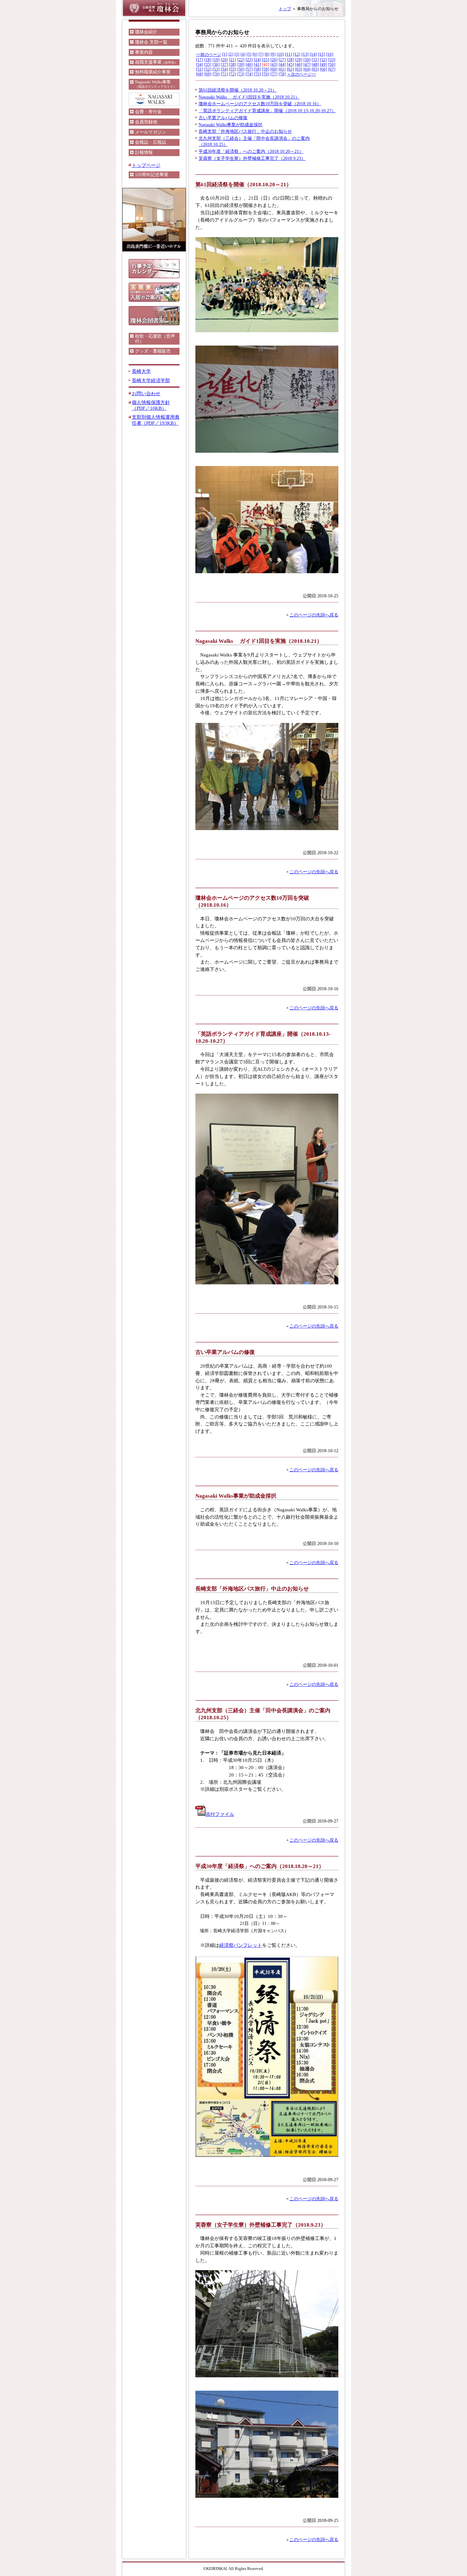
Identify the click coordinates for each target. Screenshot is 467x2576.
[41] (257, 65)
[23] (249, 60)
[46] (299, 65)
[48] (315, 65)
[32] (323, 60)
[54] (224, 69)
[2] (231, 54)
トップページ (146, 165)
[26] (274, 60)
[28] (290, 60)
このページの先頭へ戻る (314, 615)
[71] (224, 74)
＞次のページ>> (301, 74)
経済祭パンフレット (241, 1945)
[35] (208, 65)
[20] (224, 60)
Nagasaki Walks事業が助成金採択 (230, 125)
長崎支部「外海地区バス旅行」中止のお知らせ (245, 131)
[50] (332, 65)
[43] (274, 65)
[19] (216, 60)
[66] (323, 69)
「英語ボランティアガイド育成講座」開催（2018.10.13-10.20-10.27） (267, 111)
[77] (274, 74)
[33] (332, 60)
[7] (261, 54)
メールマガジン (151, 132)
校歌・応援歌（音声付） (155, 339)
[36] (216, 65)
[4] (243, 54)
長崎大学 (141, 371)
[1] (225, 54)
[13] (305, 54)
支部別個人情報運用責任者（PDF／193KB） (156, 420)
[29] (299, 60)
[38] (233, 65)
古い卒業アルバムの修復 (223, 118)
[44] (282, 65)
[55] (233, 69)
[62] (290, 69)
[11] (288, 54)
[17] (200, 60)
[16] (330, 54)
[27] (282, 60)
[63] (299, 69)
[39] (241, 65)
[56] (241, 69)
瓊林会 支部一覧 (151, 42)
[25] (266, 60)
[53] (216, 69)
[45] (290, 65)
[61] (282, 69)
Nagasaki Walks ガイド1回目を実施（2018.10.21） (249, 97)
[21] (233, 60)
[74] (249, 74)
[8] (267, 54)
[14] (313, 54)
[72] (233, 74)
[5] (249, 54)
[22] (241, 60)
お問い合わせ (146, 393)
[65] (315, 69)
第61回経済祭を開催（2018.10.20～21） (238, 90)
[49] (323, 65)
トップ (285, 9)
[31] (315, 60)
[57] (249, 69)
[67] (332, 69)
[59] (266, 69)
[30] (307, 60)
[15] (321, 54)
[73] (241, 74)
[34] (200, 65)
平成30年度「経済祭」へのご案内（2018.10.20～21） (251, 151)
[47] (307, 65)
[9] (273, 54)
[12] (297, 54)
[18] (208, 60)
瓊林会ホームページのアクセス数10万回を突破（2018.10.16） (260, 104)
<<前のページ (209, 55)
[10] (280, 54)
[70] (216, 74)
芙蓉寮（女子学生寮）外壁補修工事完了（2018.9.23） (252, 158)
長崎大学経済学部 (151, 380)
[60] (274, 69)
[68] (200, 74)
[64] (307, 69)
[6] (255, 54)
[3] (237, 54)
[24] (257, 60)
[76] (266, 74)
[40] (249, 65)
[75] (257, 74)
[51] (200, 69)
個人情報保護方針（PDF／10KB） (151, 405)
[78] (282, 74)
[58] (257, 69)
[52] (208, 69)
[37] (224, 65)
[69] (208, 74)
